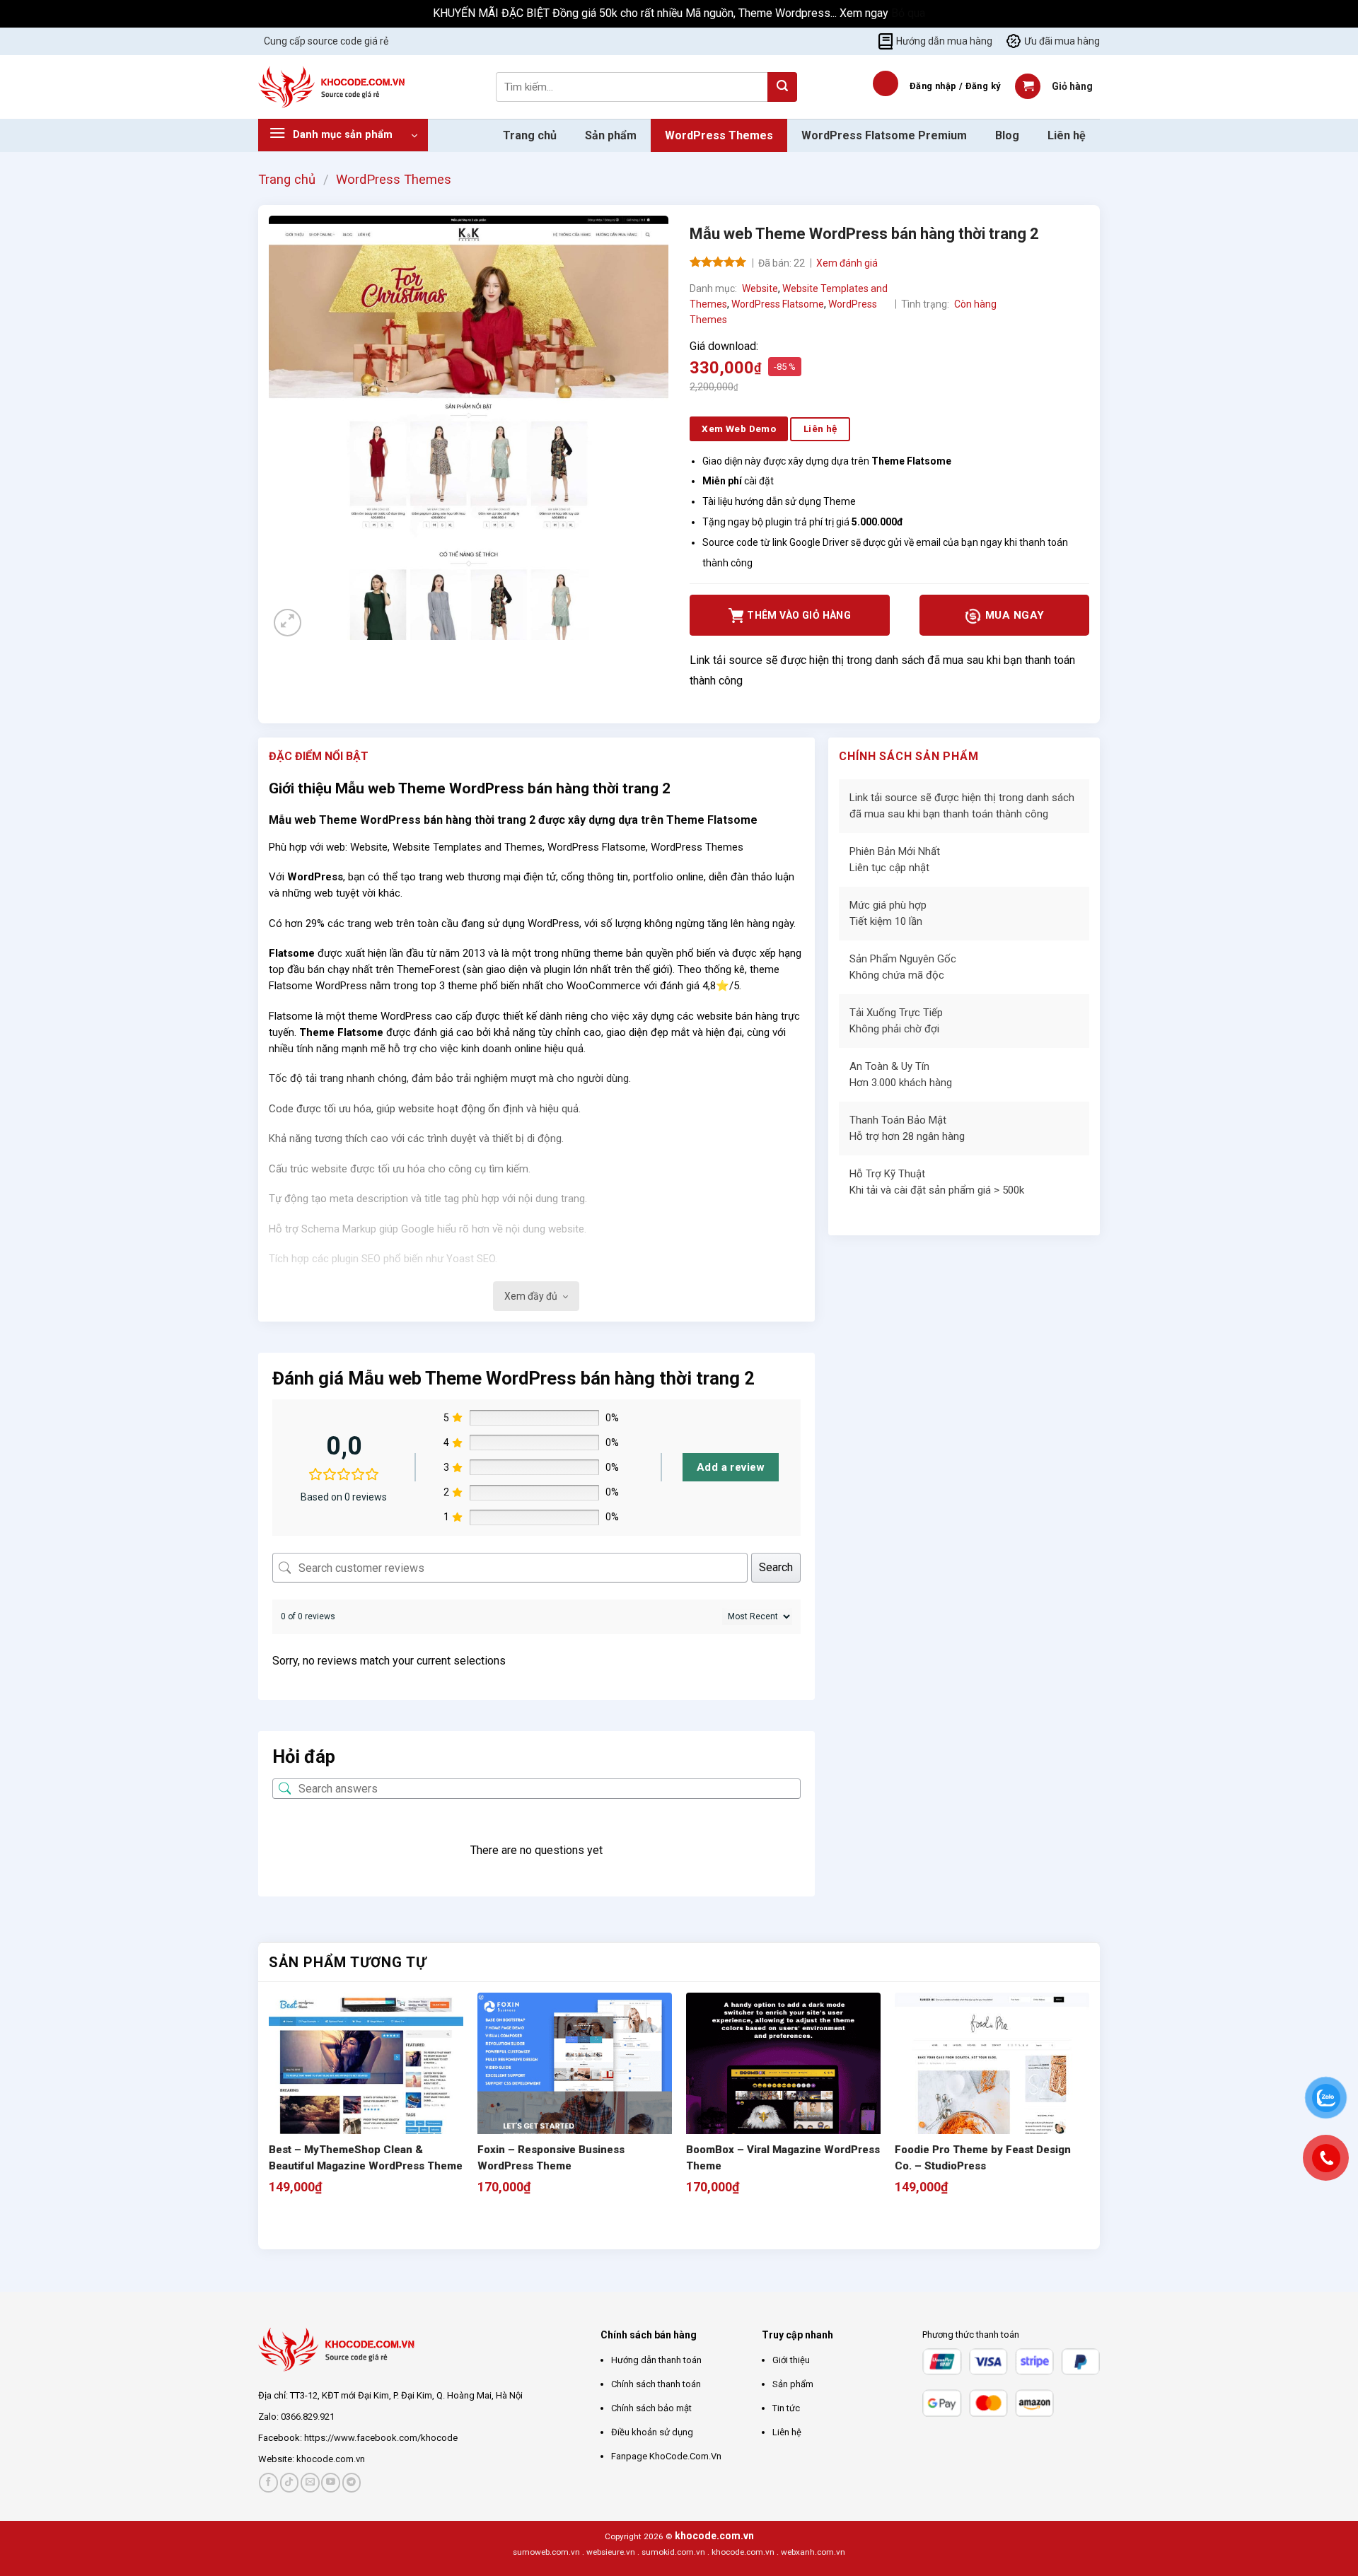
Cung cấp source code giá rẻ (326, 41)
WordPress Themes (719, 135)
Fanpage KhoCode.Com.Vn (666, 2456)
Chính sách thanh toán (656, 2384)
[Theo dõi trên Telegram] (352, 2482)
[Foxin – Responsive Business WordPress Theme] (575, 2090)
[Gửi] (782, 87)
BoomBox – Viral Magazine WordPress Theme (783, 2158)
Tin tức (786, 2408)
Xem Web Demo (739, 429)
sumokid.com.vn (673, 2552)
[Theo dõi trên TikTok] (290, 2482)
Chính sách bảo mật (651, 2408)
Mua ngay (1013, 615)
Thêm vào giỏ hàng (799, 615)
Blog (1007, 135)
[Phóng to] (288, 623)
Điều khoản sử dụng (652, 2432)
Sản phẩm (611, 135)
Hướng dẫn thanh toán (656, 2360)
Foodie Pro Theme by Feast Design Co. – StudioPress (983, 2158)
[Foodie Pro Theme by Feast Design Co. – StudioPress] (992, 2090)
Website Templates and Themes (468, 847)
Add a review (731, 1467)
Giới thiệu (791, 2360)
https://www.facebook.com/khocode (381, 2438)
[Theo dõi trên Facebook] (268, 2482)
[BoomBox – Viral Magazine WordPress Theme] (783, 2090)
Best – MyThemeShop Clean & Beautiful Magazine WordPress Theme (366, 2158)
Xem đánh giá (847, 263)
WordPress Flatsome (778, 304)
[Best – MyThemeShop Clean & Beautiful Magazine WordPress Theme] (366, 2090)
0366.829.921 (308, 2417)
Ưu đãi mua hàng (1062, 41)
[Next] (314, 2224)
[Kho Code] (333, 87)
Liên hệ (1067, 135)
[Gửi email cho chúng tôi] (310, 2482)
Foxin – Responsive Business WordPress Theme (551, 2158)
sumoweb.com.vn (546, 2552)
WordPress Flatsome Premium (884, 135)
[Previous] (275, 2224)
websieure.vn (611, 2552)
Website (760, 289)
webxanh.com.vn (813, 2552)
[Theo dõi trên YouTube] (331, 2482)
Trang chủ (530, 135)
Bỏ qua (908, 13)
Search (776, 1567)
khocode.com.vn (331, 2459)
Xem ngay (865, 13)
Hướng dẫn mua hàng (944, 41)
